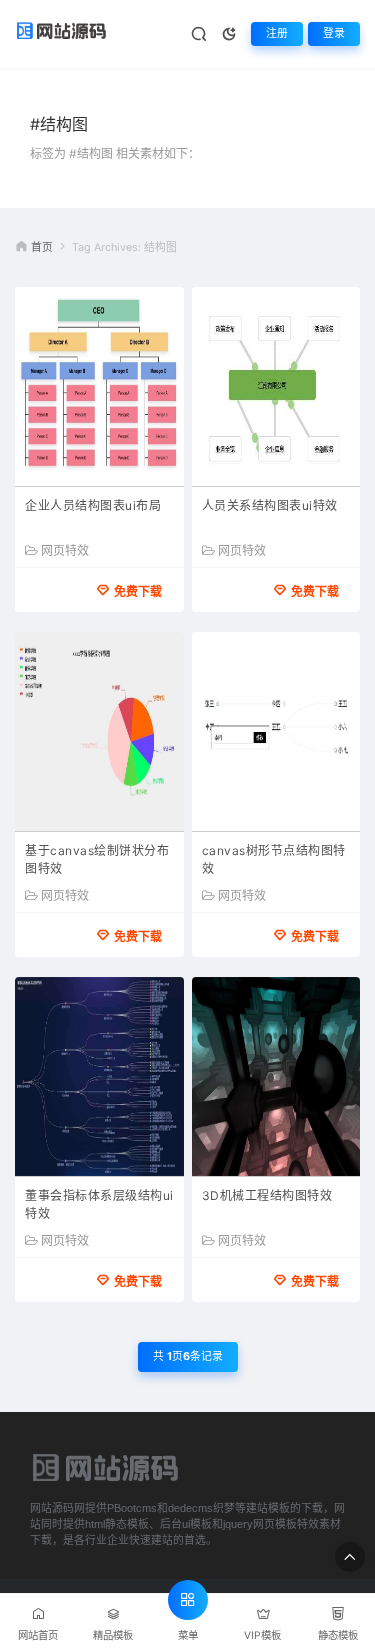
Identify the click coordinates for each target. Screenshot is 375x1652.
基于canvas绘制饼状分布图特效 (97, 859)
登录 (334, 33)
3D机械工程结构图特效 (267, 1195)
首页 (42, 247)
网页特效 (65, 551)
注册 (277, 33)
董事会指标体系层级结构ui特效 (99, 1204)
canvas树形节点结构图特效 (274, 859)
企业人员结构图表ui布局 (93, 505)
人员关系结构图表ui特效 (270, 505)
